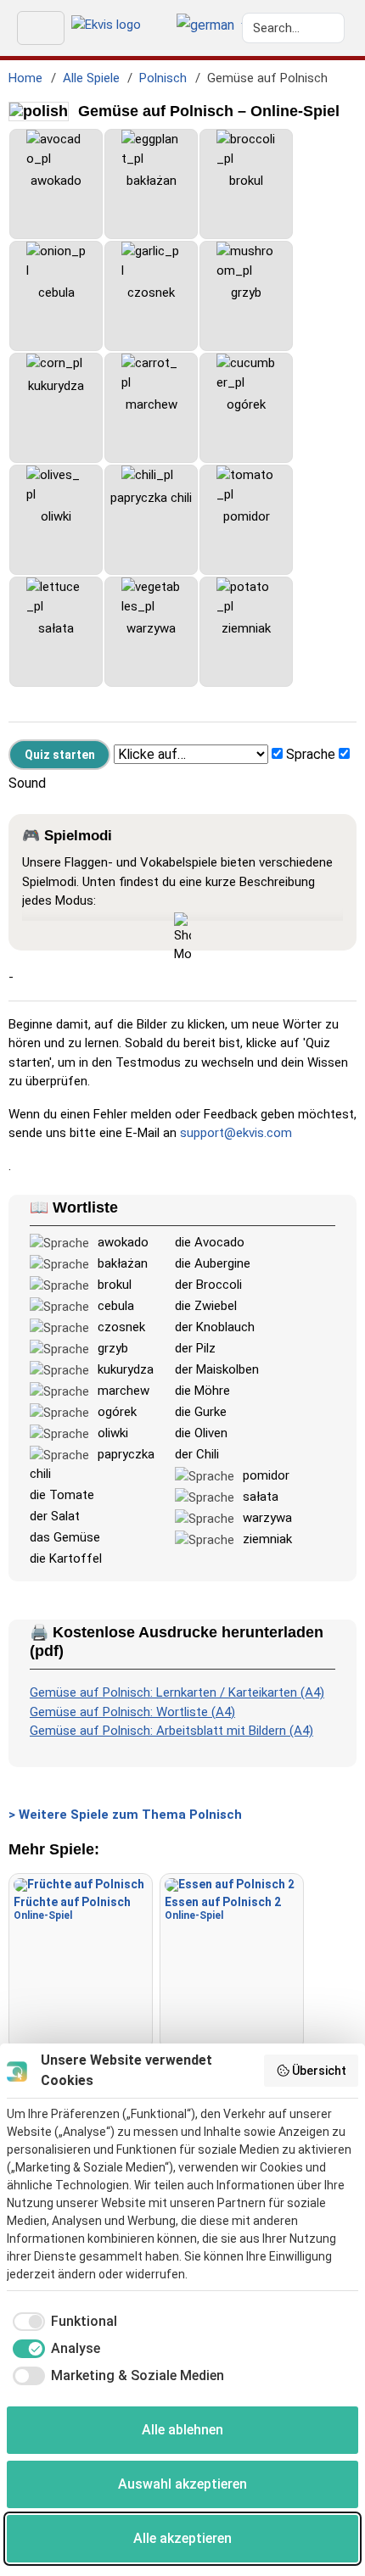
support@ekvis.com (236, 1133)
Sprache (311, 754)
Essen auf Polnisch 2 (223, 1908)
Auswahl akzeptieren (182, 2484)
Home (25, 78)
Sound (27, 783)
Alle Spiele (91, 78)
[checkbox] (62, 2322)
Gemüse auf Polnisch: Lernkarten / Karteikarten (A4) (177, 1692)
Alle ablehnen (182, 2430)
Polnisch (163, 78)
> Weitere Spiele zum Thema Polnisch (125, 1815)
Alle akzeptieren (182, 2538)
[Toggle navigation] (41, 28)
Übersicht (319, 2071)
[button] (205, 26)
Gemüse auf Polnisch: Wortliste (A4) (132, 1712)
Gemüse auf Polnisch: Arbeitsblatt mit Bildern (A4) (171, 1731)
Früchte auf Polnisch (72, 1908)
